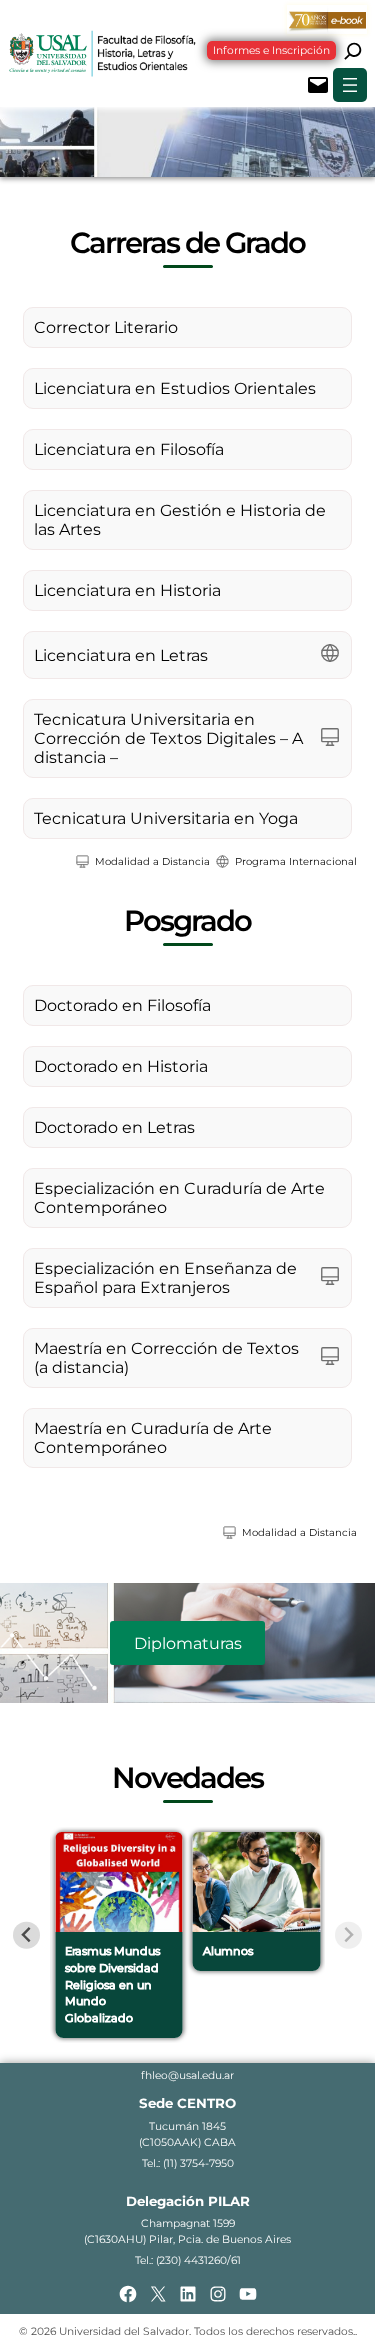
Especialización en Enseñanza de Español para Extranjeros (165, 1278)
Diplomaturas (188, 1643)
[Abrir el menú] (350, 85)
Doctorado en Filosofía (122, 1005)
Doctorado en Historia (121, 1066)
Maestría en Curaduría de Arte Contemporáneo (153, 1438)
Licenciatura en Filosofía (129, 449)
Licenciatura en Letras (121, 655)
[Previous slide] (26, 1935)
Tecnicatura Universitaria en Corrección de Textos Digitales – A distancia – (168, 738)
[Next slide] (348, 1935)
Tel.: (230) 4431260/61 (188, 2260)
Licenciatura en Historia (127, 590)
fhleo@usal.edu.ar (187, 2075)
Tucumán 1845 (187, 2126)
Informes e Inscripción (271, 50)
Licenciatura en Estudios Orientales (175, 388)
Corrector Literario (106, 327)
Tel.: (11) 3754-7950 (188, 2163)
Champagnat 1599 (188, 2223)
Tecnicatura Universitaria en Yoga (166, 818)
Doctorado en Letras (114, 1127)
